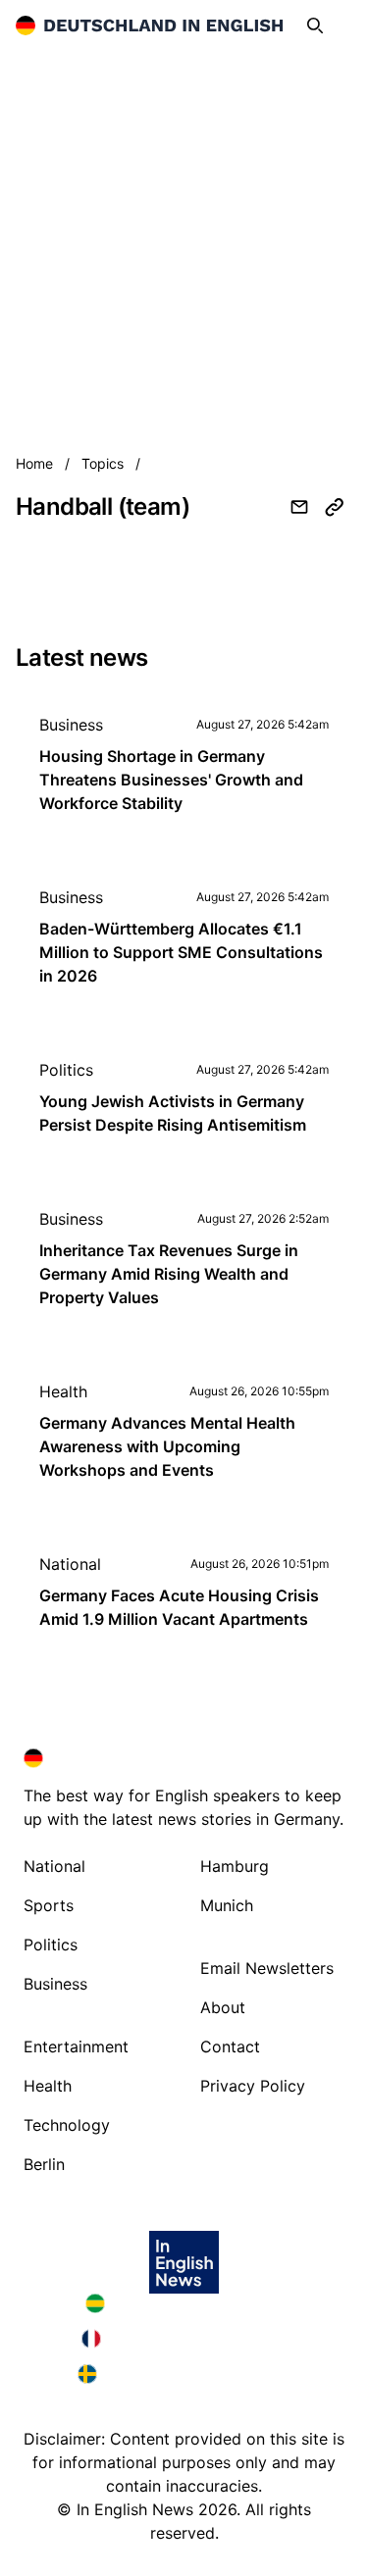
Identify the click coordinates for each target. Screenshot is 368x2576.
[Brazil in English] (184, 2303)
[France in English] (184, 2339)
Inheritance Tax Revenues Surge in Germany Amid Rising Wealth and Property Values (169, 1274)
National (70, 1564)
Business (71, 725)
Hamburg (235, 1866)
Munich (227, 1905)
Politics (66, 1070)
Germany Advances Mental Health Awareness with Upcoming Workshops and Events (167, 1446)
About (223, 2007)
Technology (67, 2125)
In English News (135, 2509)
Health (63, 1391)
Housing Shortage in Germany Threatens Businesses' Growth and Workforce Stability (171, 780)
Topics (105, 463)
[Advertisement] (184, 245)
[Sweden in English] (184, 2374)
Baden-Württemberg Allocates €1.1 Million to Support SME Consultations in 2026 (181, 952)
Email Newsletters (267, 1968)
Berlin (44, 2164)
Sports (49, 1905)
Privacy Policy (253, 2086)
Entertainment (76, 2046)
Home (36, 463)
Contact (230, 2046)
